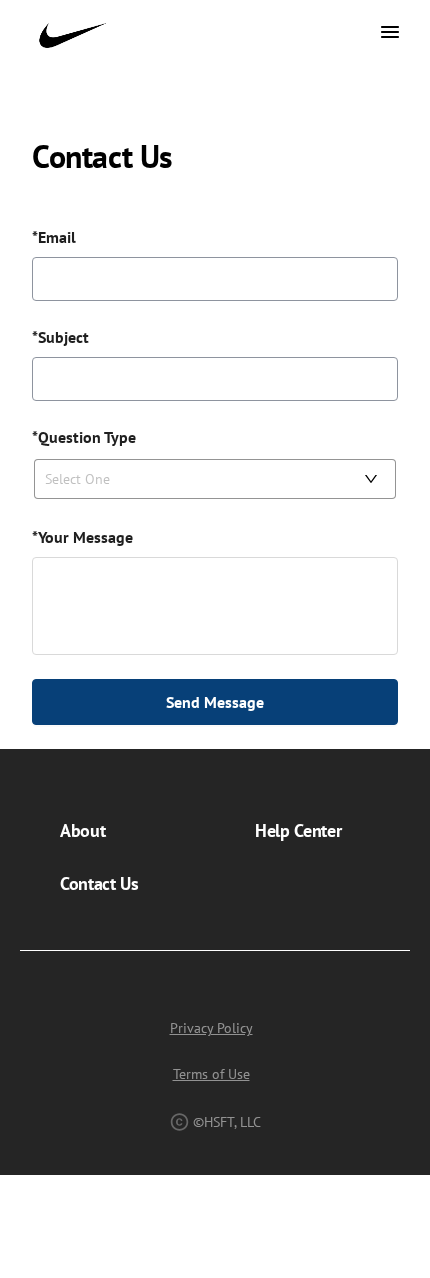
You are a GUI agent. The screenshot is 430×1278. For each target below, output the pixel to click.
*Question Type (84, 437)
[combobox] (206, 479)
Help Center (298, 830)
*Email (54, 237)
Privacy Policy (211, 1028)
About (82, 830)
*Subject (60, 337)
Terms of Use (211, 1074)
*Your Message (82, 537)
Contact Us (99, 883)
